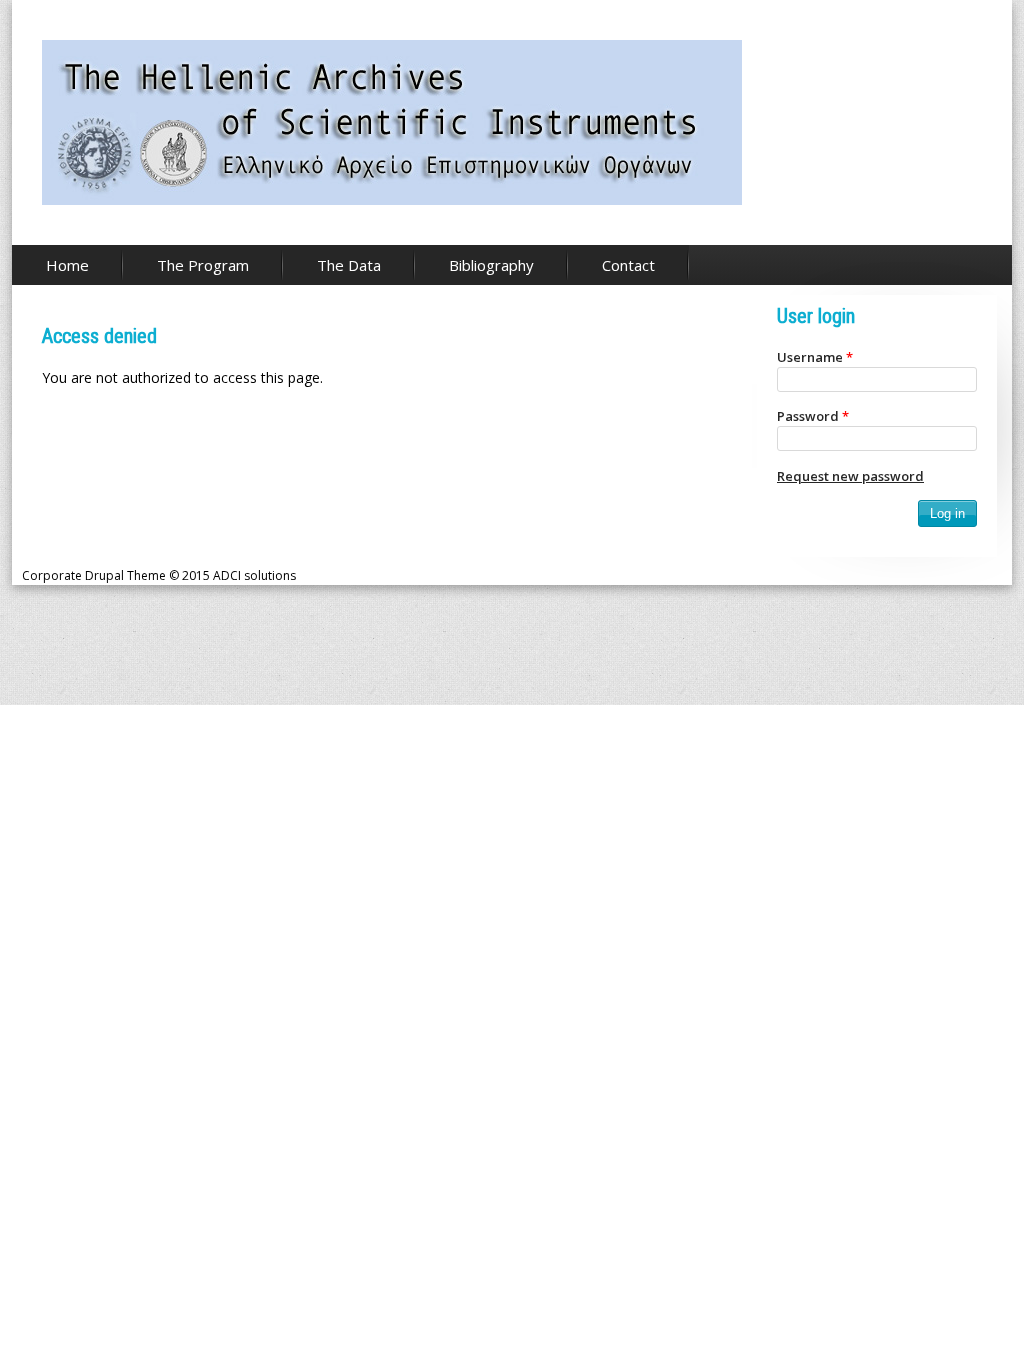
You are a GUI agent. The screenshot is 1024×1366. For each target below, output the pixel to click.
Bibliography (491, 265)
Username (815, 357)
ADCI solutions (254, 575)
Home (67, 265)
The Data (349, 265)
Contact (628, 265)
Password (813, 416)
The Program (203, 265)
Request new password (850, 476)
